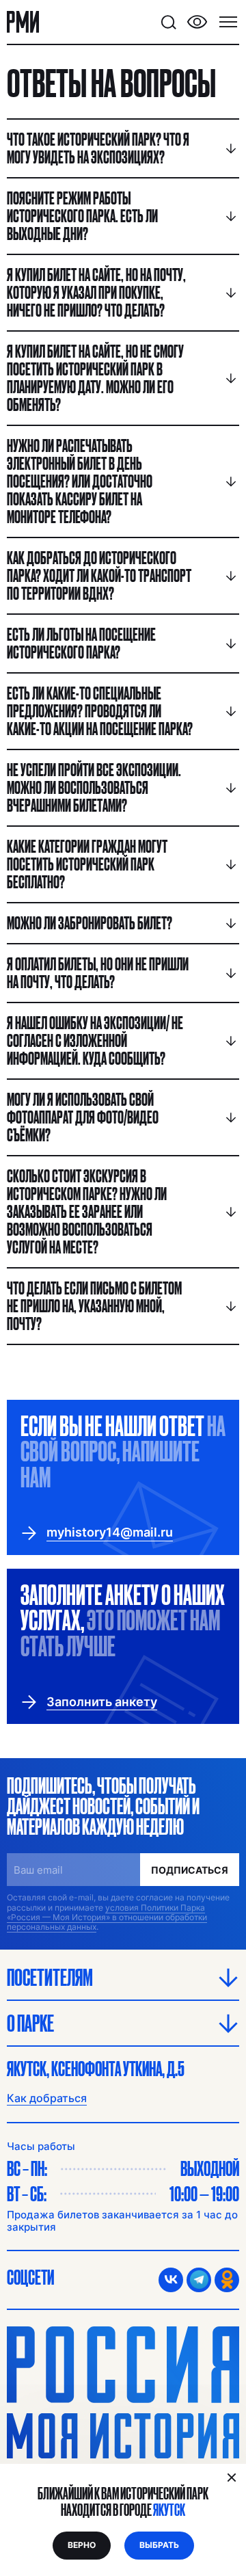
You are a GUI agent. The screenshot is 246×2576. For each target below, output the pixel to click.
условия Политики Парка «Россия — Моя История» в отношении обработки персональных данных (107, 1917)
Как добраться (47, 2098)
